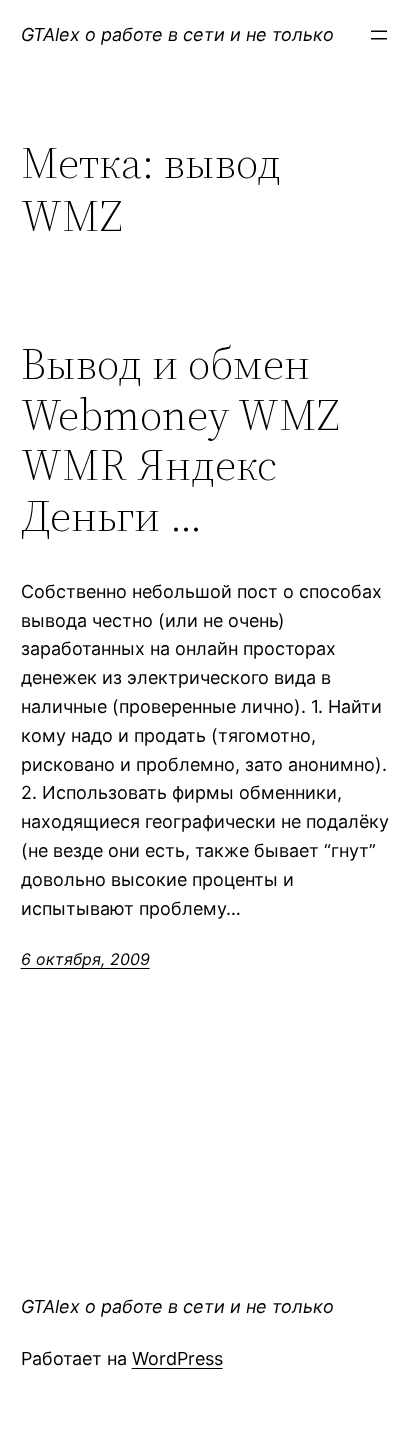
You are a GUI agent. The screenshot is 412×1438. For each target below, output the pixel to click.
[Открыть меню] (379, 35)
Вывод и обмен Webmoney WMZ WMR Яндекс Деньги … (180, 440)
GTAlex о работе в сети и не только (177, 34)
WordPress (177, 1358)
